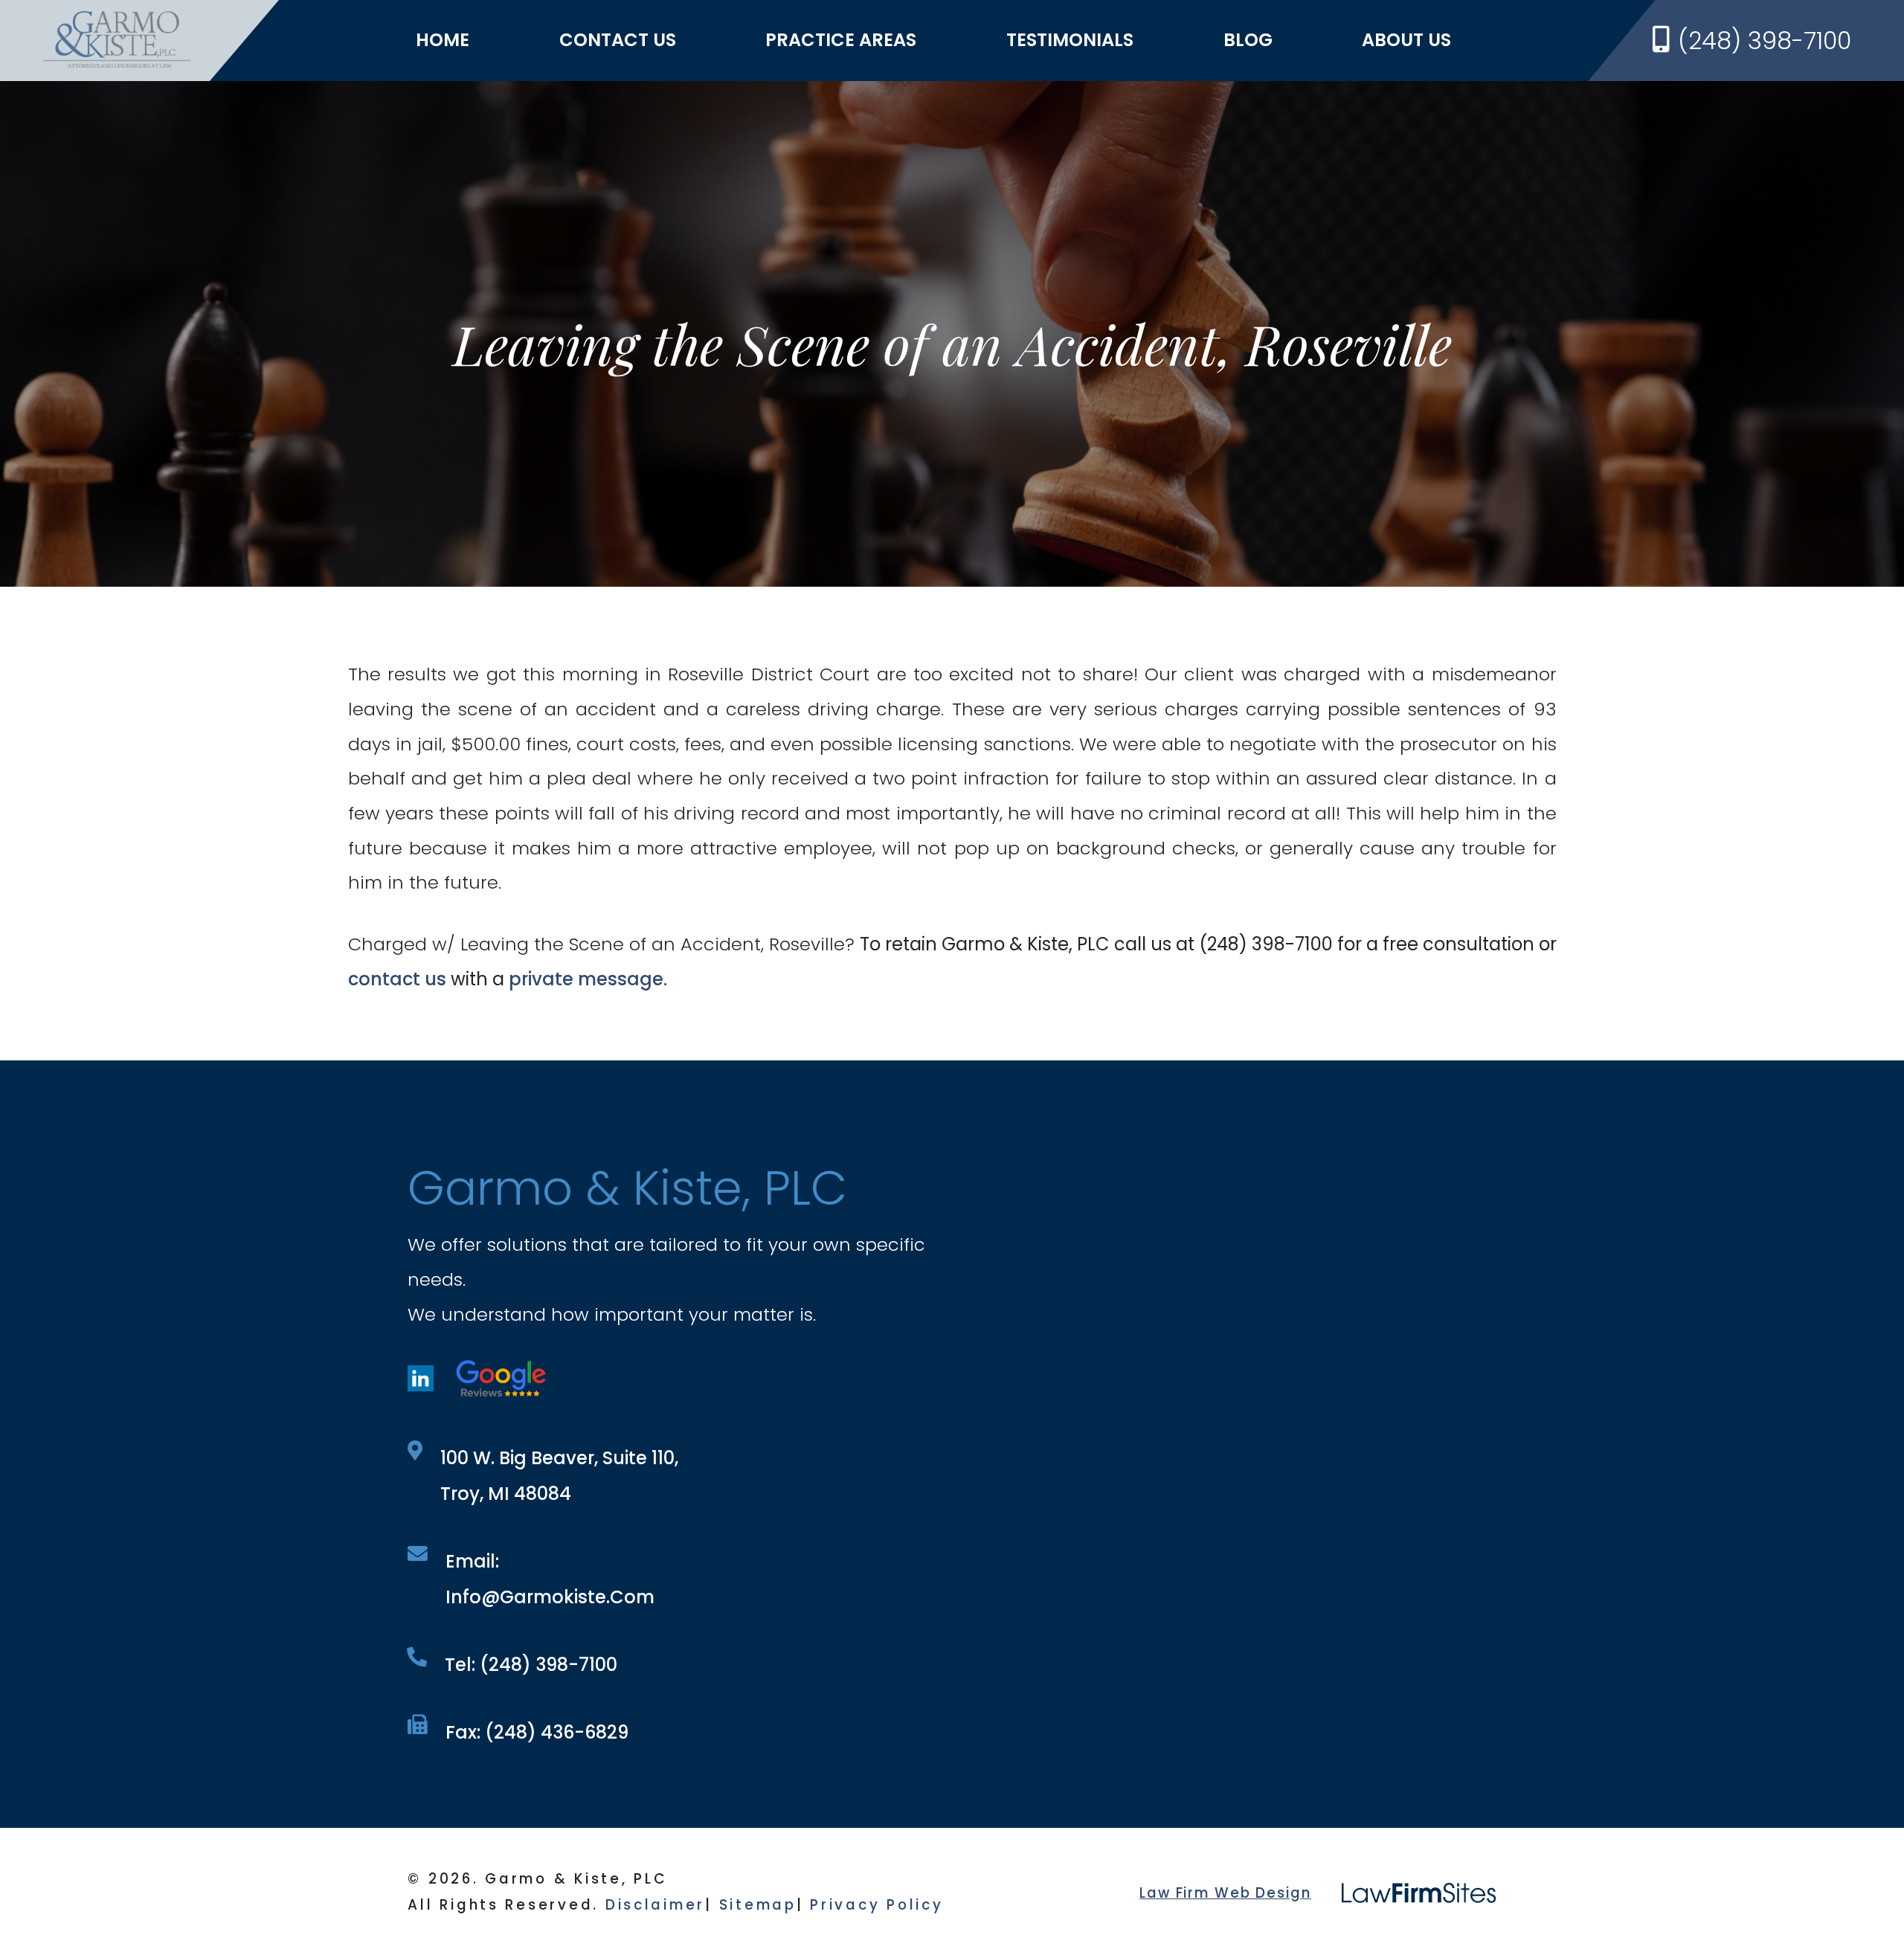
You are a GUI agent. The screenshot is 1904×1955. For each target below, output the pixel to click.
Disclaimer (655, 1905)
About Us (1406, 40)
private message (586, 979)
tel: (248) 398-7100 (531, 1665)
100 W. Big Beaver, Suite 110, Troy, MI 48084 (559, 1476)
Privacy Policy (877, 1905)
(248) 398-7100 (1765, 41)
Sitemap (758, 1905)
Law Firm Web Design (1225, 1893)
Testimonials (1070, 40)
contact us (397, 979)
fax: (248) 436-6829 (537, 1732)
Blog (1248, 40)
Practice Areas (841, 40)
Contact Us (618, 40)
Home (443, 40)
